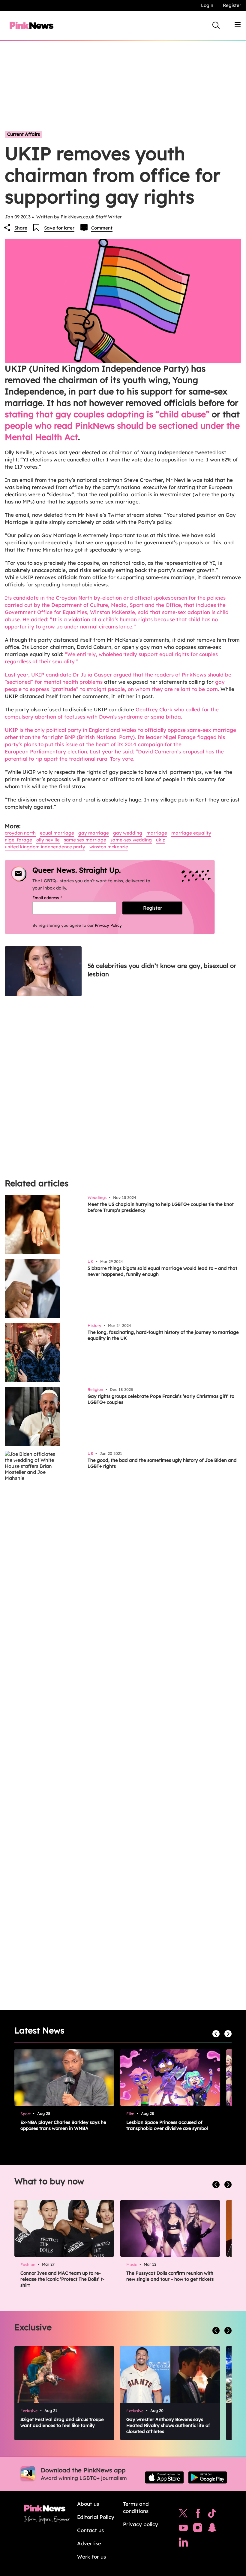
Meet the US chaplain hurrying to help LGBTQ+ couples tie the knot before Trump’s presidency (161, 1207)
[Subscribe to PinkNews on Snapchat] (212, 2529)
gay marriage (94, 833)
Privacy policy (141, 2524)
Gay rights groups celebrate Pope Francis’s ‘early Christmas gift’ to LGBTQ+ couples (161, 1399)
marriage (157, 833)
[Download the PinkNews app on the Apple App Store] (164, 2477)
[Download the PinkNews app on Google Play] (208, 2477)
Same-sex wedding (131, 840)
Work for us (91, 2557)
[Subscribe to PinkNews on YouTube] (183, 2529)
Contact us (90, 2530)
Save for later (59, 228)
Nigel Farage (18, 840)
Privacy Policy (108, 925)
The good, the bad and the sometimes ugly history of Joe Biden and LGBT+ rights (162, 1463)
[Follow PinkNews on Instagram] (198, 2529)
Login (207, 5)
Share (21, 228)
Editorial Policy (96, 2517)
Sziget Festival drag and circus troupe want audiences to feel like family (62, 2422)
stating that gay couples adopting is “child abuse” (107, 414)
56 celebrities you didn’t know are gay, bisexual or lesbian (162, 970)
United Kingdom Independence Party (45, 847)
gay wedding (128, 833)
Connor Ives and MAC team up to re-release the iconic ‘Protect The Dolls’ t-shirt (62, 2279)
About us (88, 2504)
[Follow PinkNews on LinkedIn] (183, 2544)
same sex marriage (85, 840)
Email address (55, 898)
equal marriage (57, 833)
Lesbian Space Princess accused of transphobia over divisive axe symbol (167, 2125)
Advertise (89, 2543)
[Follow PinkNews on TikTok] (212, 2515)
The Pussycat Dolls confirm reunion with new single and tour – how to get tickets (170, 2276)
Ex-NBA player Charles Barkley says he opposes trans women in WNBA (63, 2125)
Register (232, 5)
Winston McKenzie (109, 847)
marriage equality (191, 833)
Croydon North (20, 833)
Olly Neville (48, 840)
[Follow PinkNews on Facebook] (198, 2515)
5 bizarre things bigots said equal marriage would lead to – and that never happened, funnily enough (162, 1271)
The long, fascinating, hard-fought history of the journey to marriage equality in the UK (163, 1335)
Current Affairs (24, 134)
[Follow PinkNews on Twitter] (183, 2515)
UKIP (161, 840)
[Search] (216, 25)
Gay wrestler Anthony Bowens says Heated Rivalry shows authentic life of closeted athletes (168, 2425)
